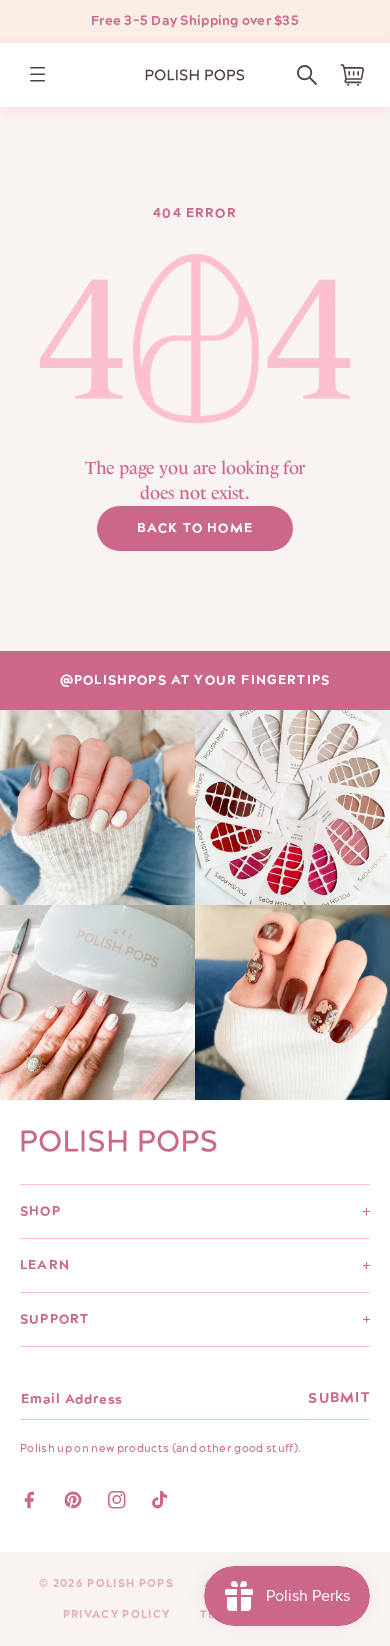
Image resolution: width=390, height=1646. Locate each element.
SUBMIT (339, 1398)
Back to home (195, 528)
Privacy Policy (116, 1614)
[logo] (195, 75)
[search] (307, 75)
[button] (307, 75)
